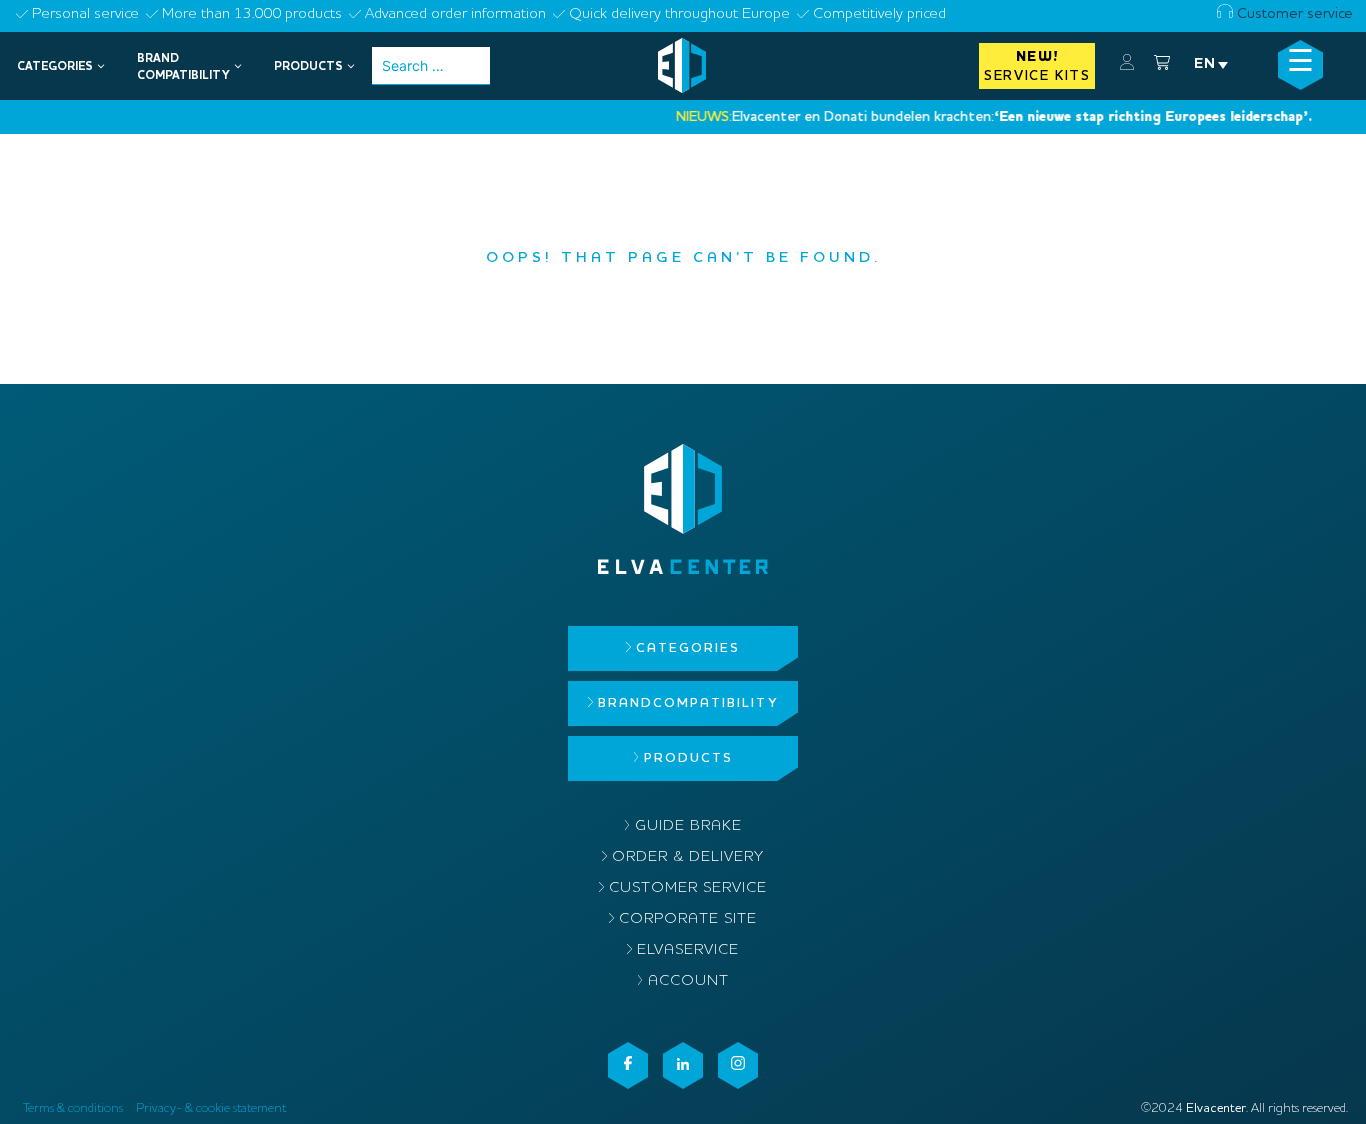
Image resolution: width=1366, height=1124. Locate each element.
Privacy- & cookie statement (211, 1108)
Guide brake (688, 826)
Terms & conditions (73, 1108)
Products (688, 758)
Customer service (1293, 14)
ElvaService (688, 950)
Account (688, 981)
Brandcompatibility (688, 703)
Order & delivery (688, 857)
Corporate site (688, 919)
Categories (688, 648)
